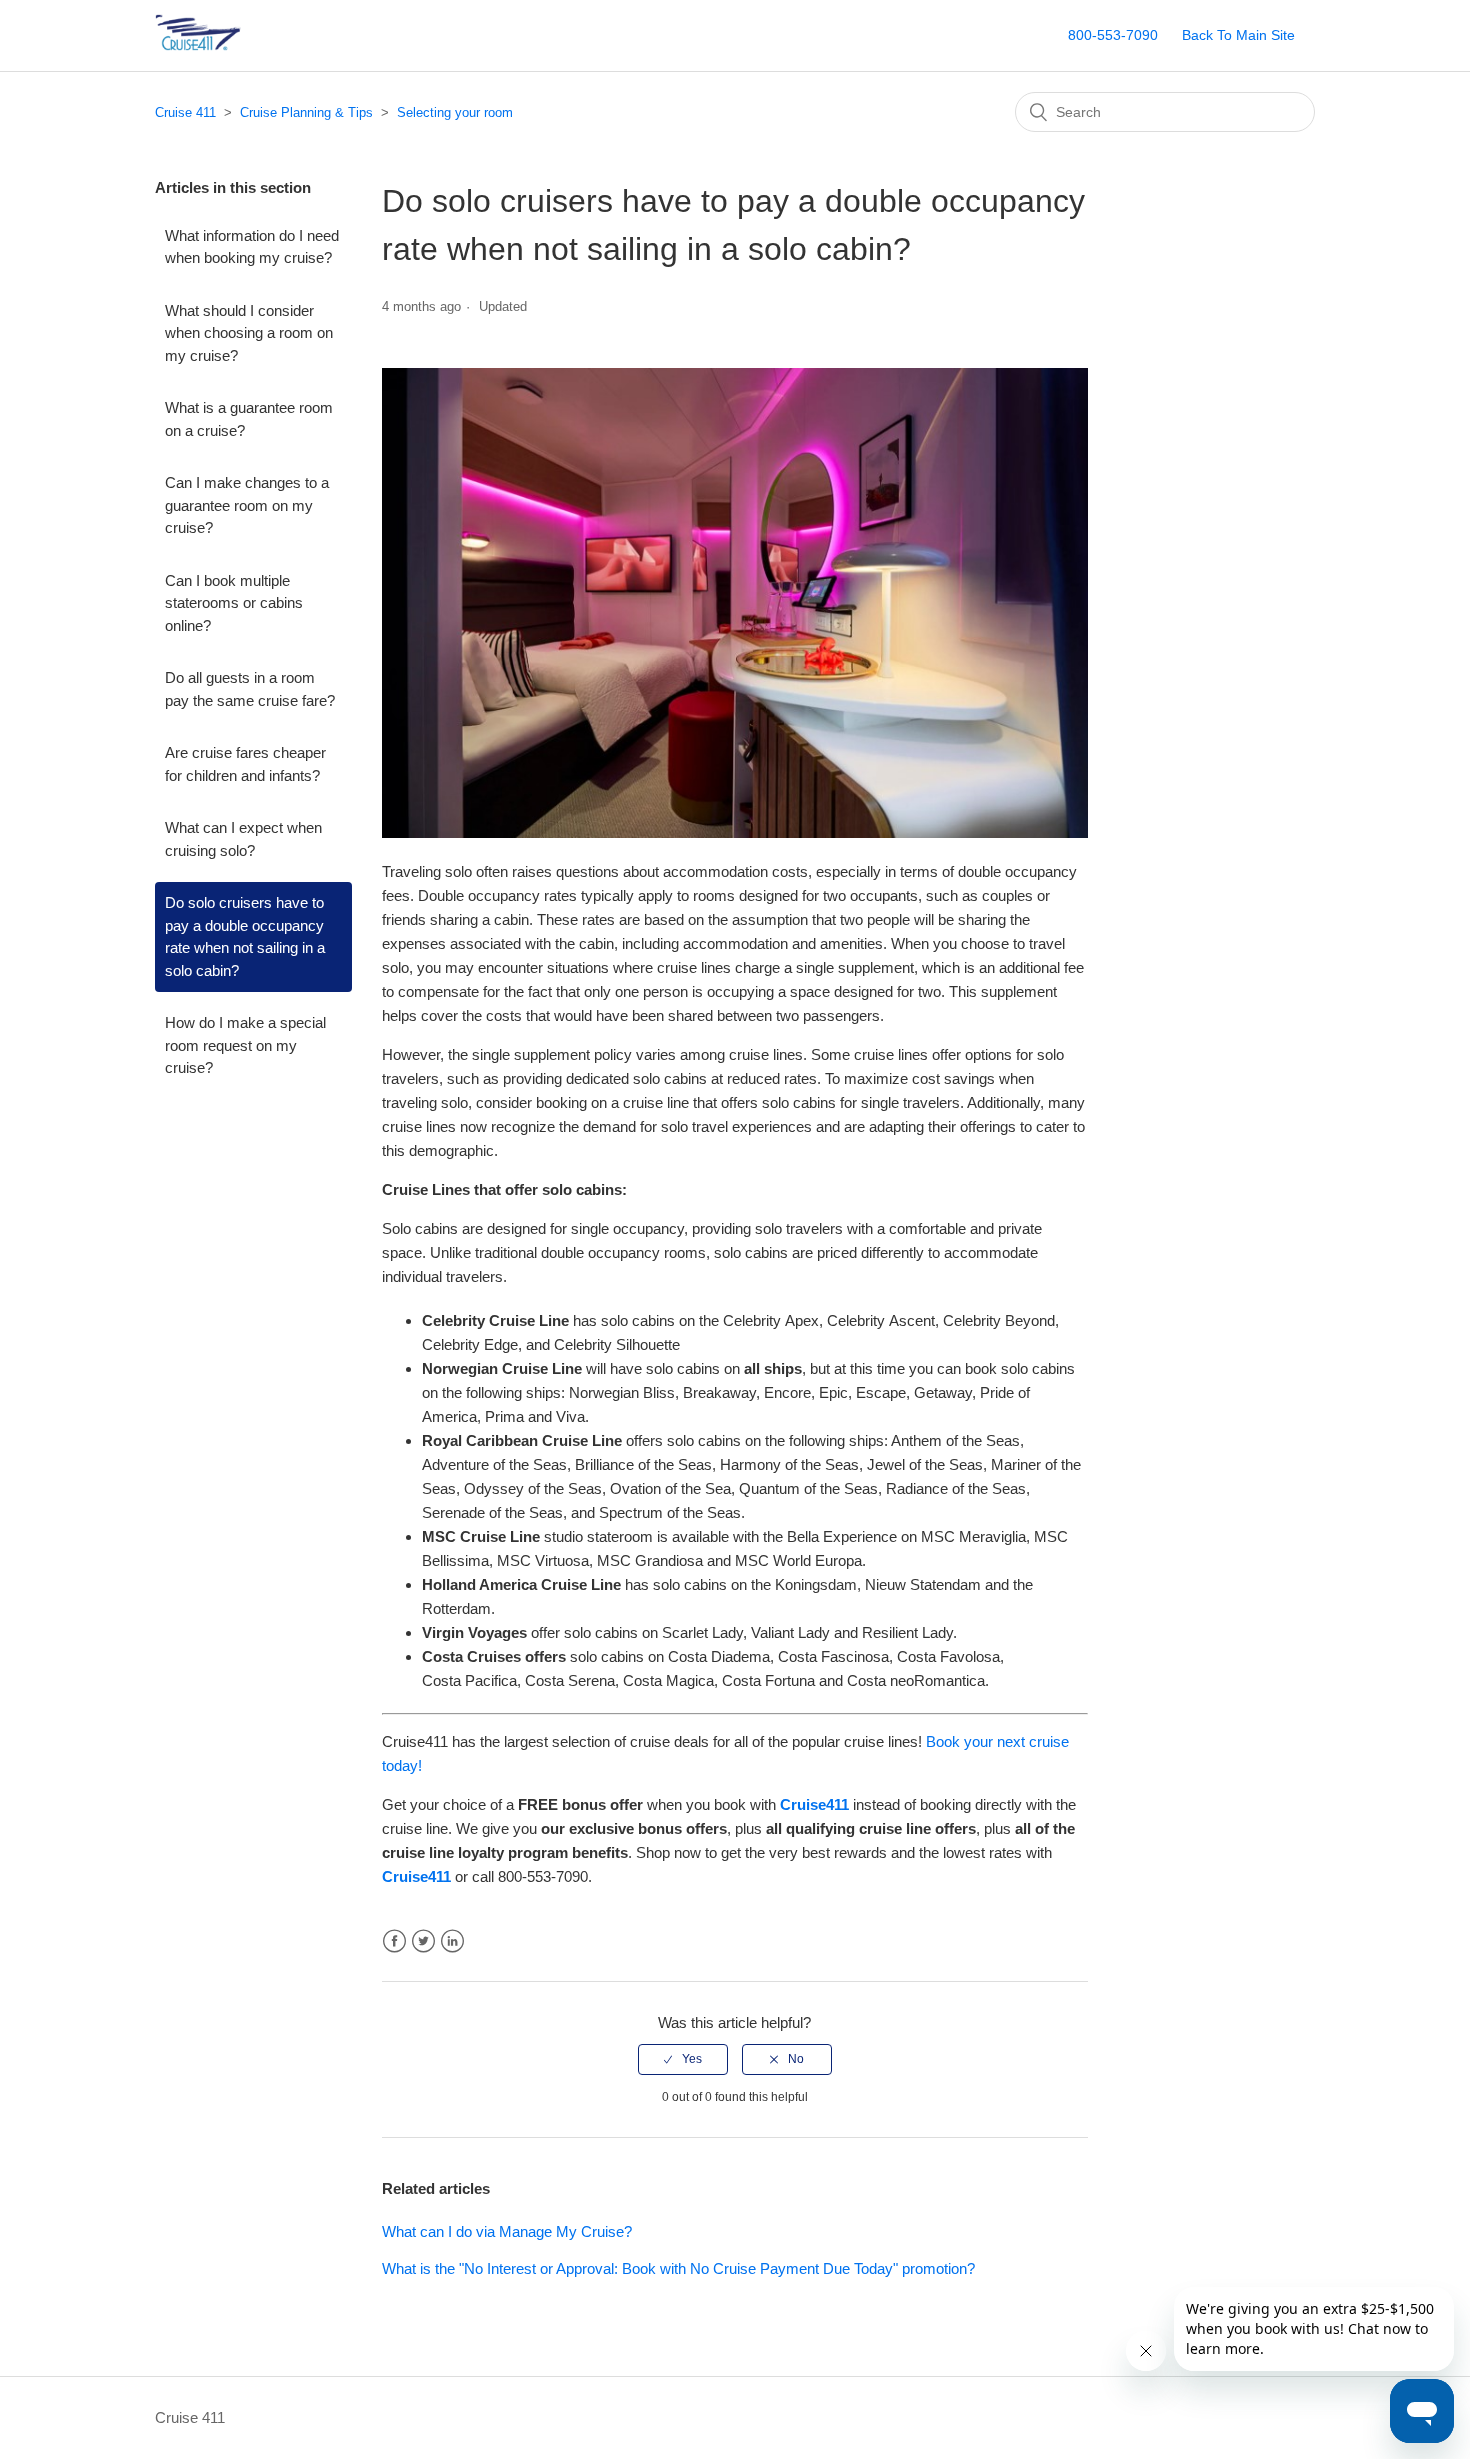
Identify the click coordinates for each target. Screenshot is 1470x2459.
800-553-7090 (1113, 35)
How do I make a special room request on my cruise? (245, 1045)
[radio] (683, 2059)
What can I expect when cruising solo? (243, 839)
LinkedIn (452, 1941)
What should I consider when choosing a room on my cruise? (249, 333)
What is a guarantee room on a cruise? (249, 419)
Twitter (423, 1941)
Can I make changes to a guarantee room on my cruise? (247, 505)
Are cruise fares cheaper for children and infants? (245, 764)
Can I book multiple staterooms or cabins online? (234, 603)
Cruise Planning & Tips (306, 112)
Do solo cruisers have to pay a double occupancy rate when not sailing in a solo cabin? (245, 936)
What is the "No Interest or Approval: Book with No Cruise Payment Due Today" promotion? (678, 2268)
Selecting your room (455, 112)
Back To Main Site (1238, 35)
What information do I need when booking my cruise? (252, 247)
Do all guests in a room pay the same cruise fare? (250, 689)
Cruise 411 (185, 112)
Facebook (394, 1941)
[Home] (229, 45)
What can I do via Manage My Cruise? (507, 2231)
